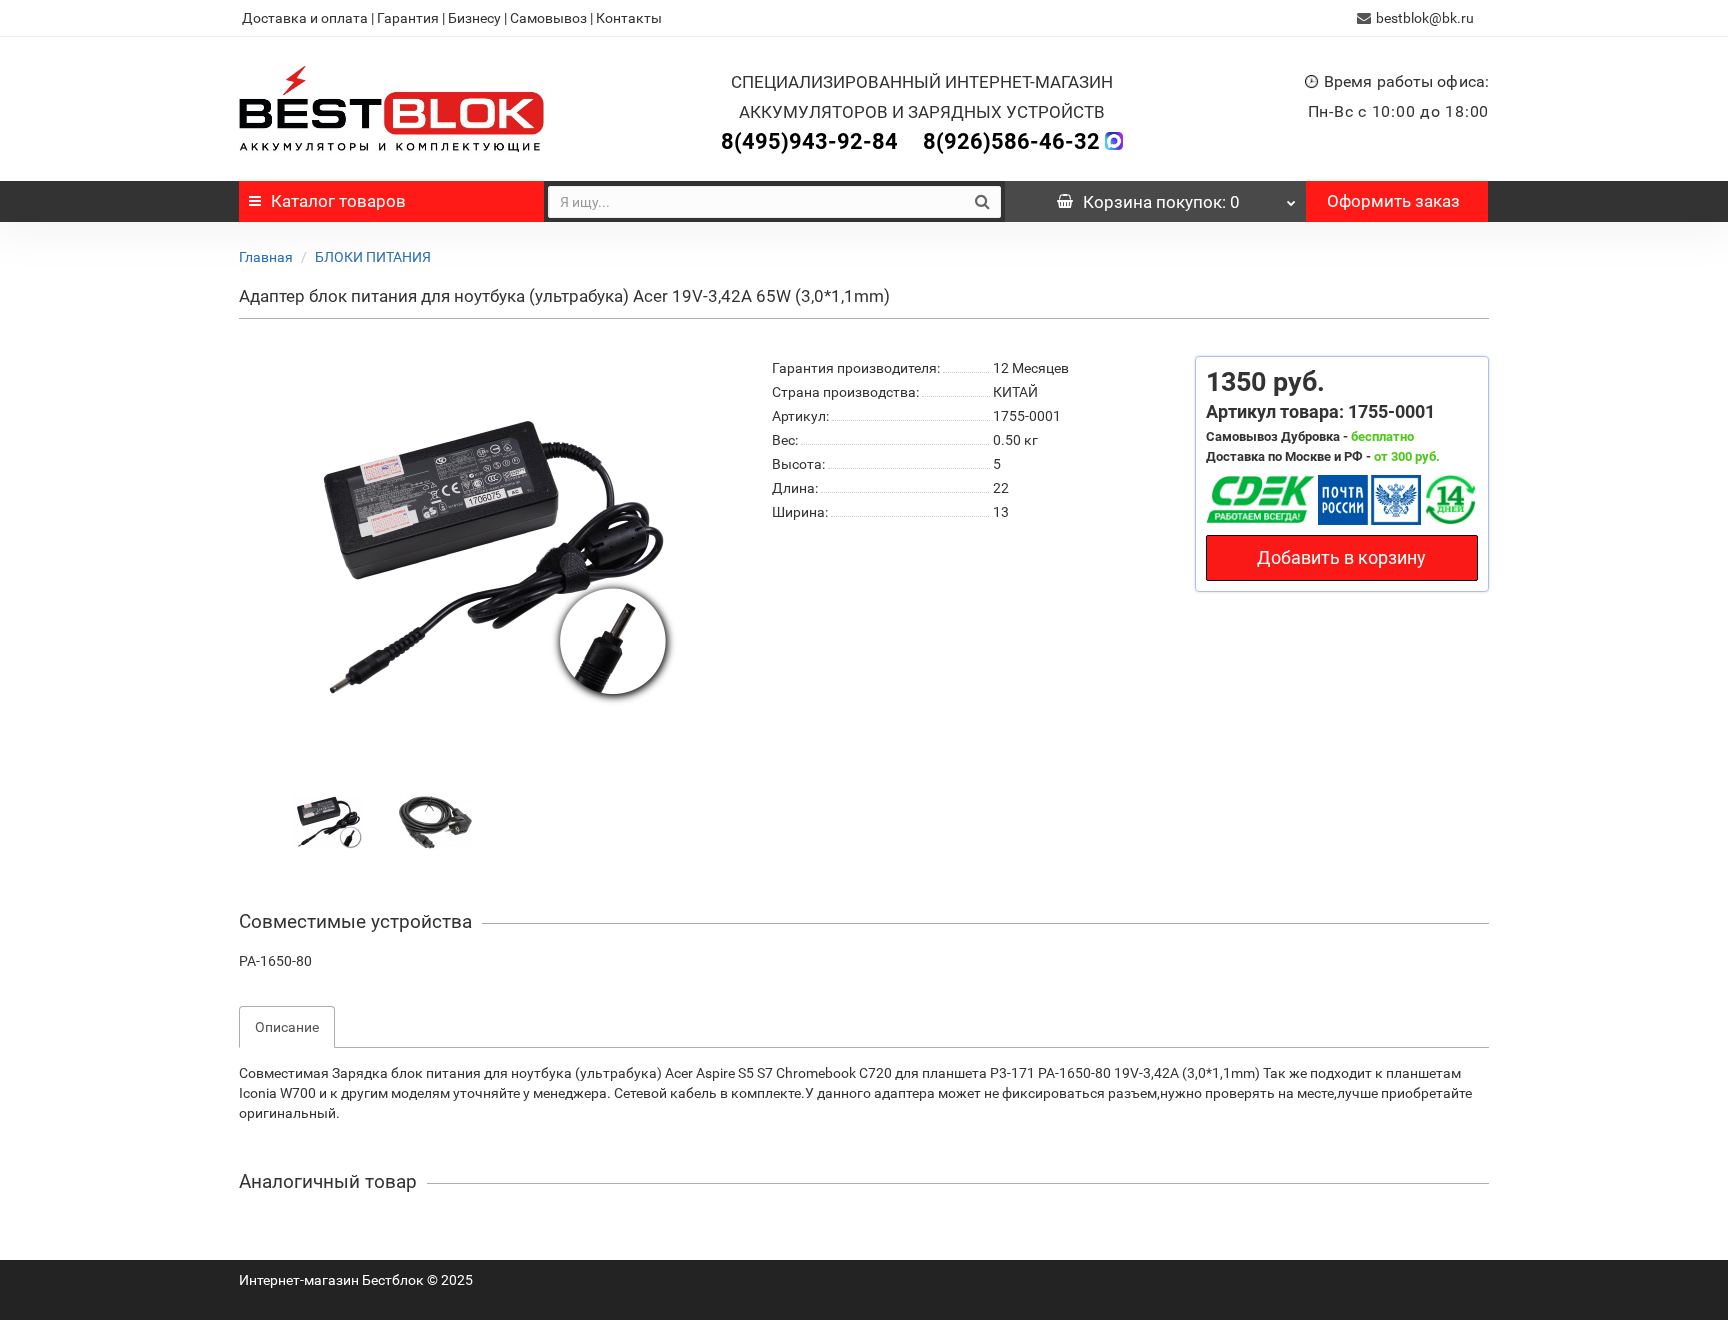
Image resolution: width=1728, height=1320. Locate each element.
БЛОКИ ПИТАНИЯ (373, 257)
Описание (287, 1027)
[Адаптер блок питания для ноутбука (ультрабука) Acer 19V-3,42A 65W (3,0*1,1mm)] (328, 821)
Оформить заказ (1393, 201)
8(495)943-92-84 (809, 141)
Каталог (338, 201)
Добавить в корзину (1341, 557)
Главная (266, 257)
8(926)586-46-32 (1011, 141)
